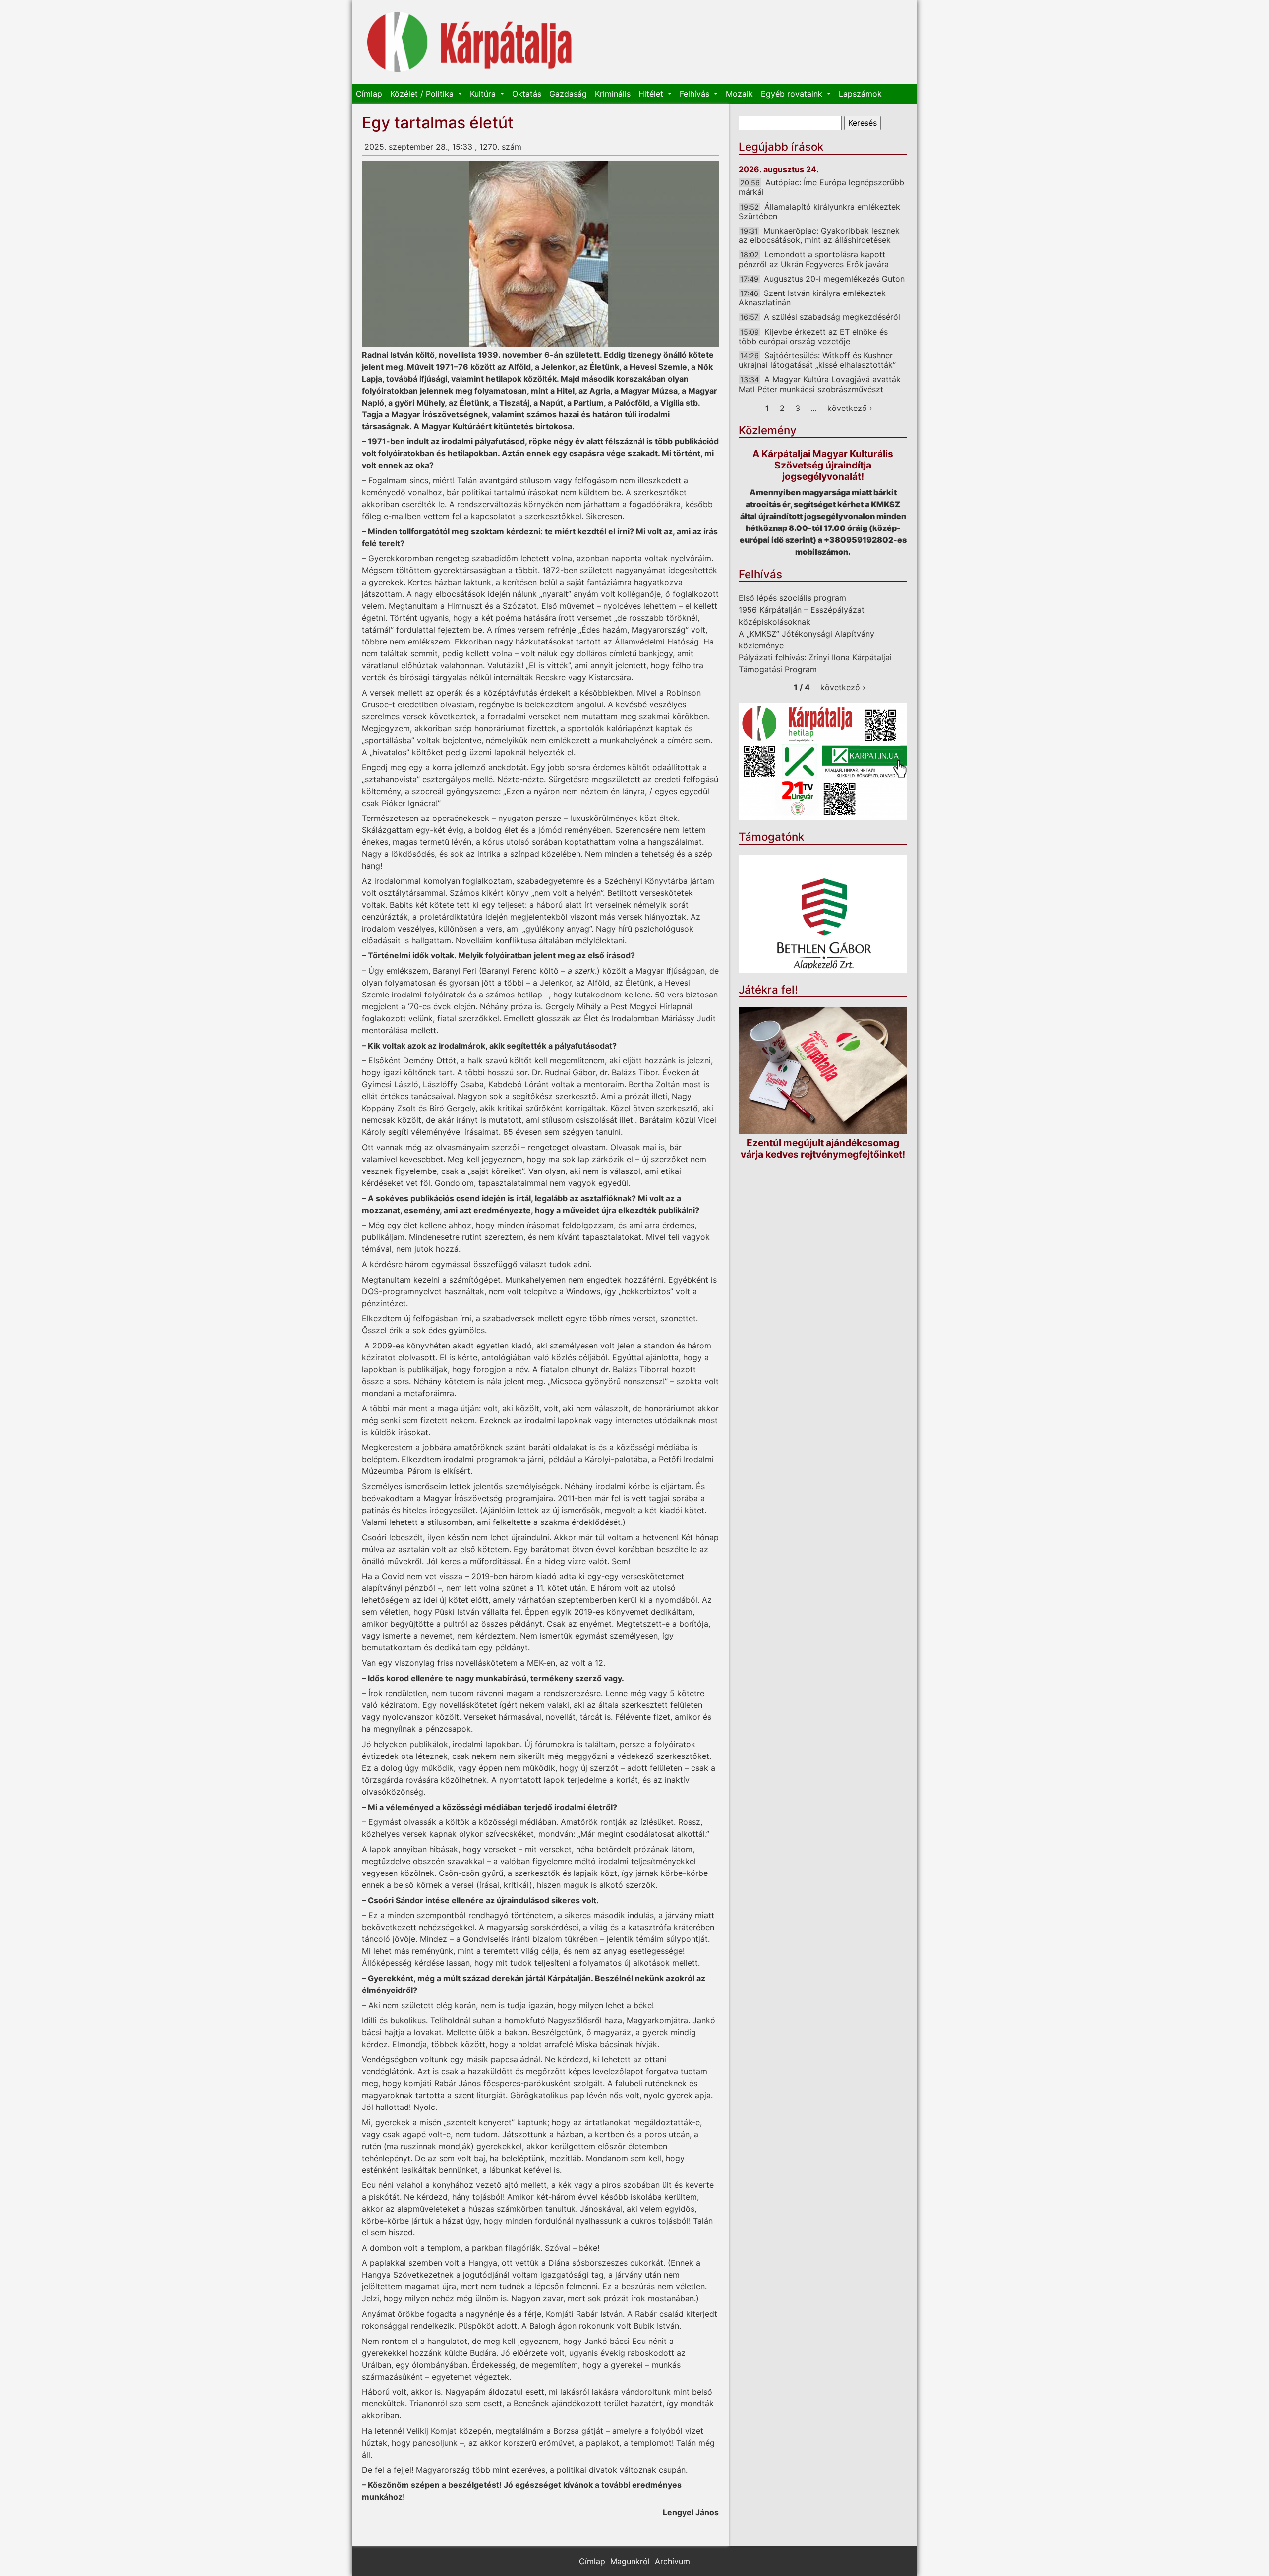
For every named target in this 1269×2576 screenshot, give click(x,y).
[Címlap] (470, 42)
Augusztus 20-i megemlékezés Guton (834, 279)
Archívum (672, 2561)
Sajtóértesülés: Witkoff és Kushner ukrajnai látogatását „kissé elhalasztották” (817, 360)
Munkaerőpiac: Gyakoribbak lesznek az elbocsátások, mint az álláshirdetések (819, 235)
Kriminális (613, 94)
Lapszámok (860, 94)
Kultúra (484, 94)
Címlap (369, 94)
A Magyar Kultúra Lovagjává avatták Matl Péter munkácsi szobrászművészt (820, 384)
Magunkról (630, 2561)
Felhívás (696, 94)
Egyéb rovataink (793, 94)
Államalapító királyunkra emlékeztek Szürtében (819, 211)
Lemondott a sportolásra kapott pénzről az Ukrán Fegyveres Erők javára (814, 259)
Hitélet (652, 94)
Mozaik (739, 94)
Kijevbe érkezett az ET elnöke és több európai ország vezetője (813, 336)
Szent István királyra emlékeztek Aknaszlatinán (812, 298)
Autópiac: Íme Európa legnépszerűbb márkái (821, 187)
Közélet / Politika (423, 94)
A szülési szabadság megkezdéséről (832, 317)
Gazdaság (568, 94)
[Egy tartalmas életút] (540, 254)
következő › (850, 408)
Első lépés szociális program (792, 598)
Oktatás (527, 94)
